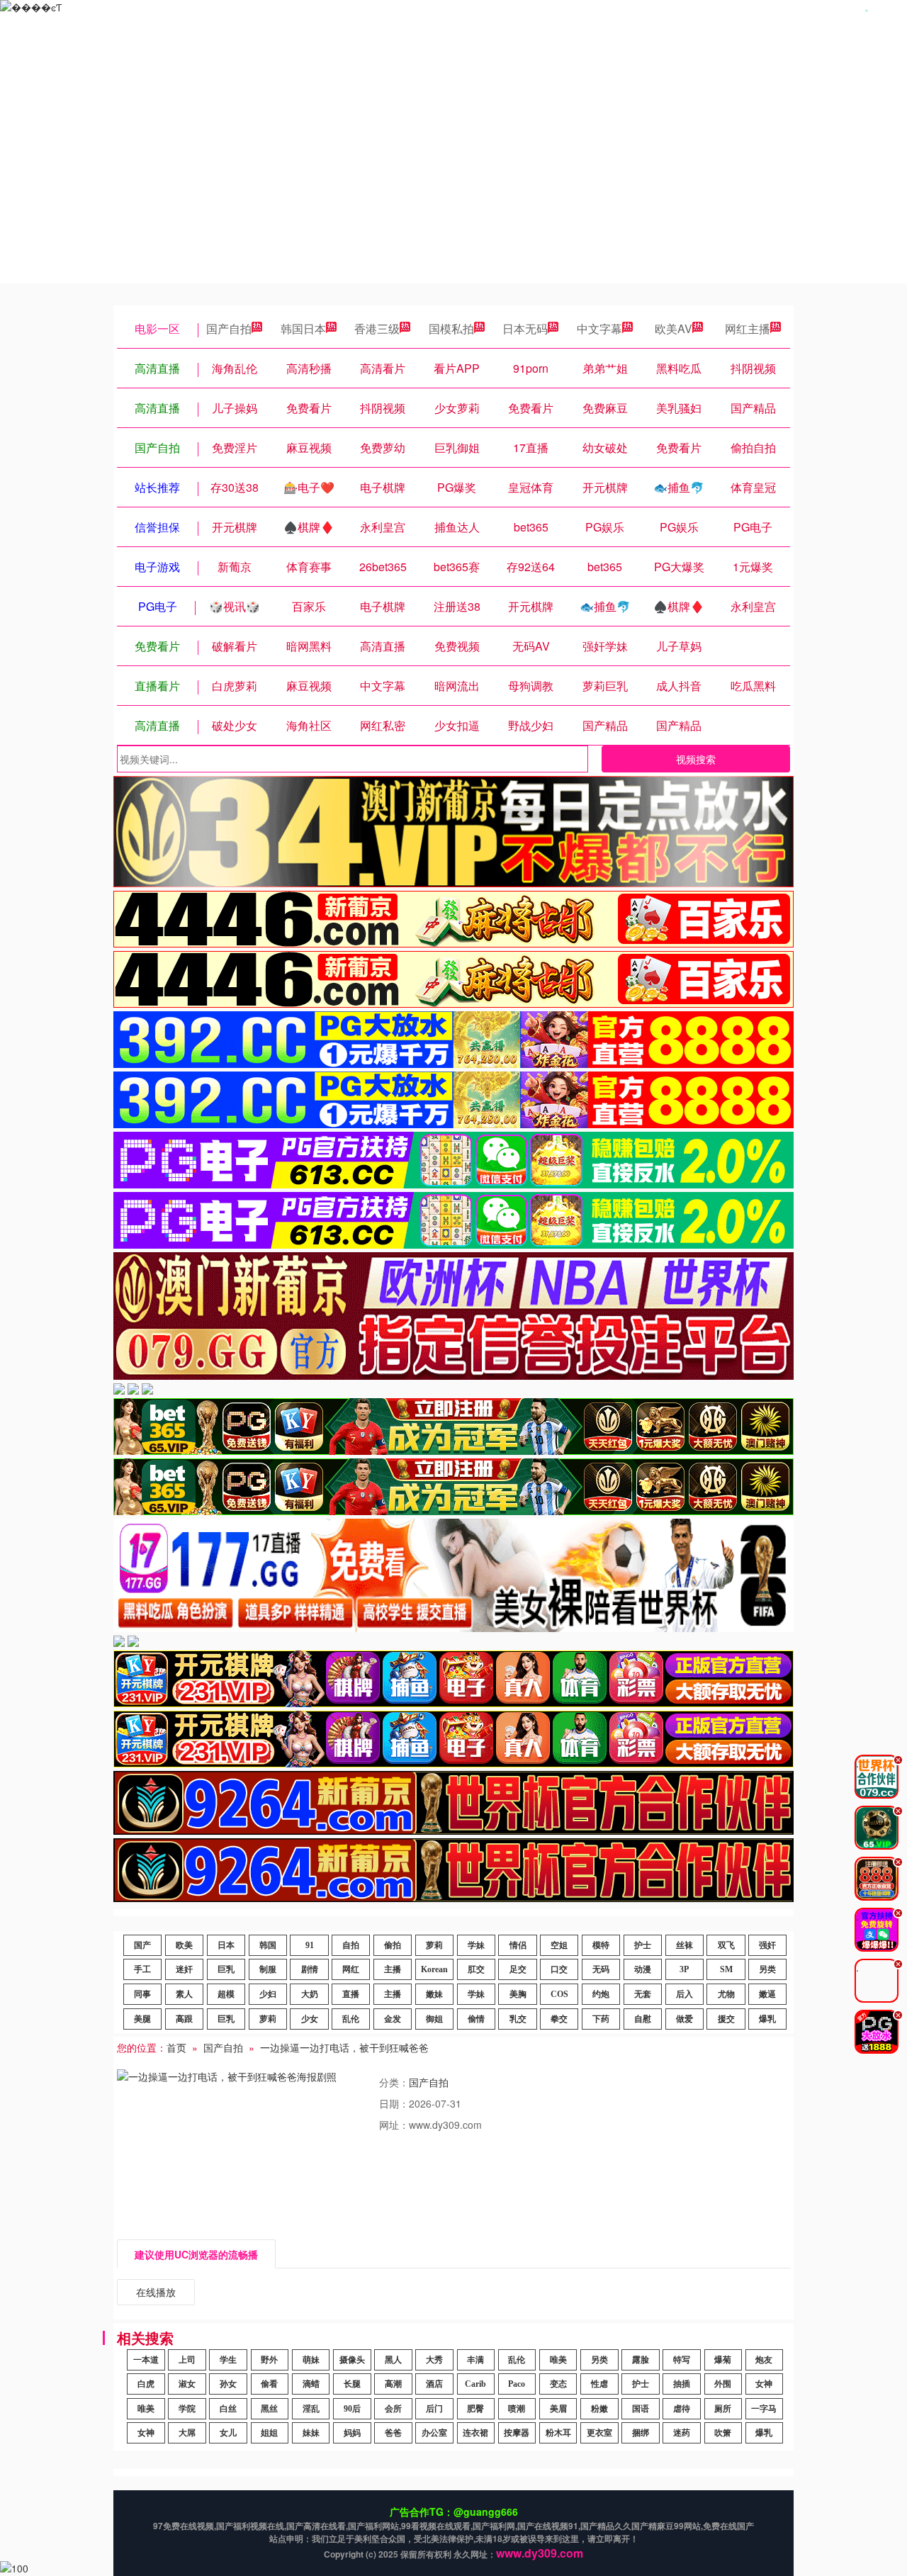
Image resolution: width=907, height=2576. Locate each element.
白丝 (228, 2409)
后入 (685, 1994)
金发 (393, 2019)
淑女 (187, 2384)
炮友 (764, 2360)
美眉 (558, 2409)
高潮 (393, 2384)
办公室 (434, 2433)
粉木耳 (558, 2433)
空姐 (559, 1945)
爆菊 (723, 2360)
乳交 (518, 2019)
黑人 (393, 2360)
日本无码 (525, 328)
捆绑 (641, 2433)
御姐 (434, 2019)
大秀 (434, 2360)
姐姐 (269, 2433)
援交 (726, 2019)
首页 (176, 2047)
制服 (268, 1969)
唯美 (558, 2360)
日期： (394, 2103)
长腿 (352, 2384)
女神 (764, 2384)
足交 (518, 1969)
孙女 (228, 2384)
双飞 (726, 1945)
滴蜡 (311, 2384)
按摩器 (517, 2433)
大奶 (310, 1994)
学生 (228, 2360)
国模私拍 (451, 328)
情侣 (518, 1945)
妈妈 (352, 2433)
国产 (142, 1945)
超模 (226, 1994)
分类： (394, 2082)
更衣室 (599, 2433)
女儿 (228, 2433)
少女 (310, 2019)
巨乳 (226, 1969)
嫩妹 (434, 1994)
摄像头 (352, 2360)
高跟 (184, 2019)
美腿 (142, 2019)
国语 (641, 2409)
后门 (434, 2409)
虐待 (682, 2409)
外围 (723, 2384)
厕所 (723, 2409)
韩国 (268, 1945)
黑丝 (269, 2409)
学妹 (476, 1945)
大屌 (187, 2433)
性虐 (599, 2384)
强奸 (767, 1945)
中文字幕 (599, 328)
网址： (394, 2125)
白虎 (146, 2384)
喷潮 (517, 2409)
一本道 (146, 2360)
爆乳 (767, 2019)
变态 (558, 2384)
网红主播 (748, 328)
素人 (184, 1994)
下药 (601, 2019)
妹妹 (311, 2433)
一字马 (764, 2409)
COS (559, 1994)
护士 (643, 1945)
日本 (226, 1945)
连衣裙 (475, 2433)
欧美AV (674, 328)
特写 (682, 2360)
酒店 (434, 2384)
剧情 (310, 1969)
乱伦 (351, 2019)
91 (310, 1945)
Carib (475, 2384)
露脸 (641, 2360)
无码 (601, 1969)
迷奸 (184, 1969)
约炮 (601, 1994)
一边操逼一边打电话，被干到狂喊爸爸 (344, 2047)
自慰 (643, 2019)
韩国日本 (303, 328)
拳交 (559, 2019)
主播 (393, 1969)
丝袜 (685, 1945)
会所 (393, 2409)
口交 (559, 1969)
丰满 (475, 2360)
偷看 (269, 2384)
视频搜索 (696, 759)
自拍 (351, 1945)
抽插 (682, 2384)
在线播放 (156, 2292)
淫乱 (311, 2409)
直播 (351, 1994)
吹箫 (723, 2433)
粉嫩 (599, 2409)
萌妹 (311, 2360)
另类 (767, 1969)
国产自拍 (229, 328)
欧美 (184, 1945)
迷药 (682, 2433)
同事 (142, 1994)
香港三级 (377, 328)
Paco (517, 2384)
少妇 (268, 1994)
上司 (187, 2360)
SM (726, 1969)
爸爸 (393, 2433)
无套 (643, 1994)
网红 (351, 1969)
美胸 (518, 1994)
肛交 (476, 1969)
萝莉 (434, 1945)
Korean (434, 1969)
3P (684, 1969)
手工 (142, 1969)
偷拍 (393, 1945)
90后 (352, 2409)
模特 (601, 1945)
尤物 (726, 1994)
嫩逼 (767, 1994)
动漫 (643, 1969)
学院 (187, 2409)
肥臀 (475, 2409)
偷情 (476, 2019)
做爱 (685, 2019)
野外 (269, 2360)
